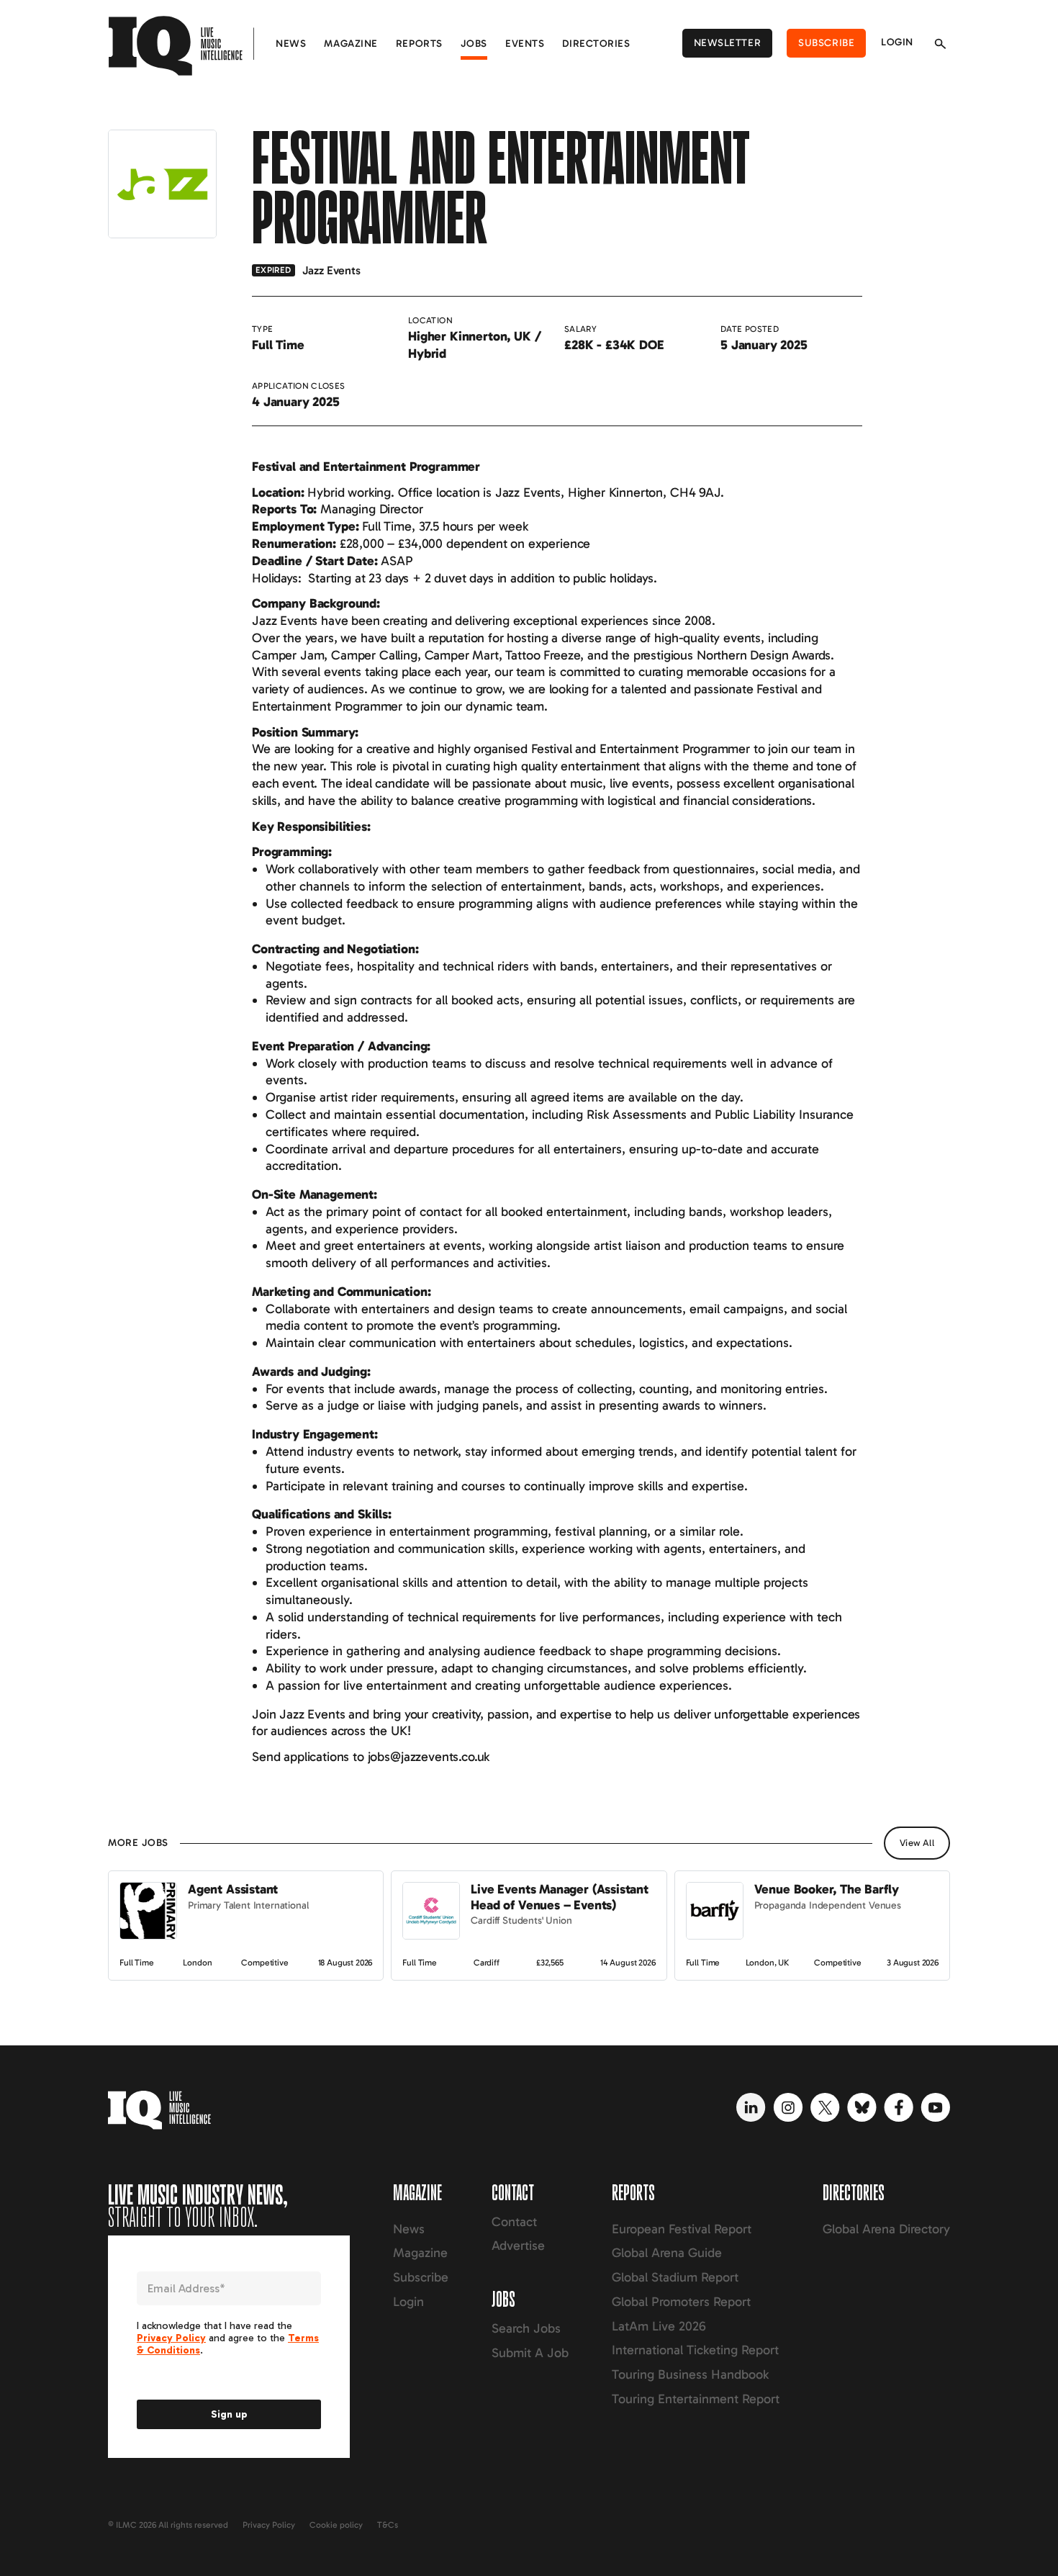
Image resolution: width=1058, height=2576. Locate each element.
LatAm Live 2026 (659, 2326)
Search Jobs (526, 2328)
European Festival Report (682, 2229)
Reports (419, 44)
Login (897, 42)
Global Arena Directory (886, 2229)
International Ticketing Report (695, 2350)
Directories (596, 44)
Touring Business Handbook (690, 2374)
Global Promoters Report (681, 2302)
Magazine (351, 44)
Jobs (474, 44)
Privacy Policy (269, 2525)
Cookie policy (336, 2525)
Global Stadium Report (675, 2277)
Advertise (518, 2246)
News (291, 44)
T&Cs (388, 2525)
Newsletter (728, 43)
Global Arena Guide (667, 2253)
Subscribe (826, 43)
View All (917, 1843)
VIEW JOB (135, 1878)
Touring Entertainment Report (696, 2399)
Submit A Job (530, 2353)
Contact (514, 2222)
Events (525, 44)
